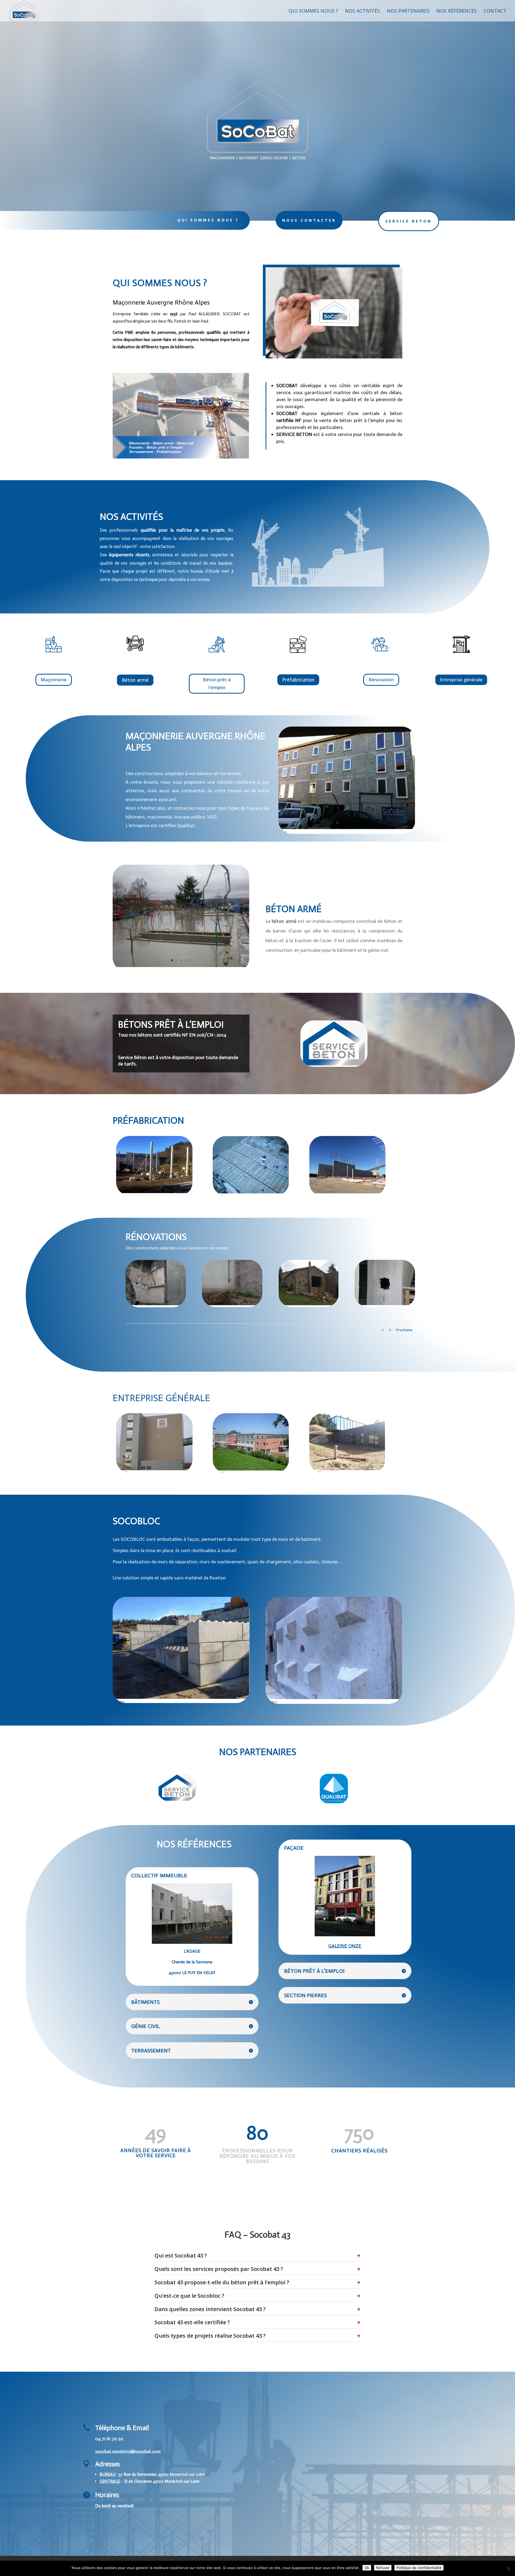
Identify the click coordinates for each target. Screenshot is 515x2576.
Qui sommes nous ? (313, 11)
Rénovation (381, 680)
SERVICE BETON (409, 221)
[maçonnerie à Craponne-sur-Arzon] (232, 1306)
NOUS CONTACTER (309, 220)
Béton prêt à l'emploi (217, 683)
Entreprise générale (461, 680)
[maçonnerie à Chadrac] (309, 1306)
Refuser (383, 2568)
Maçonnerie (54, 680)
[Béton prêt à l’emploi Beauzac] (154, 1194)
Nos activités (362, 11)
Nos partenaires (408, 11)
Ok (367, 2568)
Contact (495, 11)
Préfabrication (298, 680)
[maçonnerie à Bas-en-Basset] (347, 1471)
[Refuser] (508, 2568)
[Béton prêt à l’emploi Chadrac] (251, 1194)
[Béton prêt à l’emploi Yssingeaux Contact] (181, 970)
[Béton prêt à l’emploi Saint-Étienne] (385, 1306)
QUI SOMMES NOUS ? (208, 220)
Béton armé (135, 680)
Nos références (457, 11)
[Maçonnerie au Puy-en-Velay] (347, 832)
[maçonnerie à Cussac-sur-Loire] (251, 1472)
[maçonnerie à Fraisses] (154, 1471)
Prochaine (404, 1330)
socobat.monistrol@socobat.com (128, 2452)
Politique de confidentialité (419, 2568)
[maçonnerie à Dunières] (156, 1306)
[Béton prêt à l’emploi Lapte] (347, 1195)
